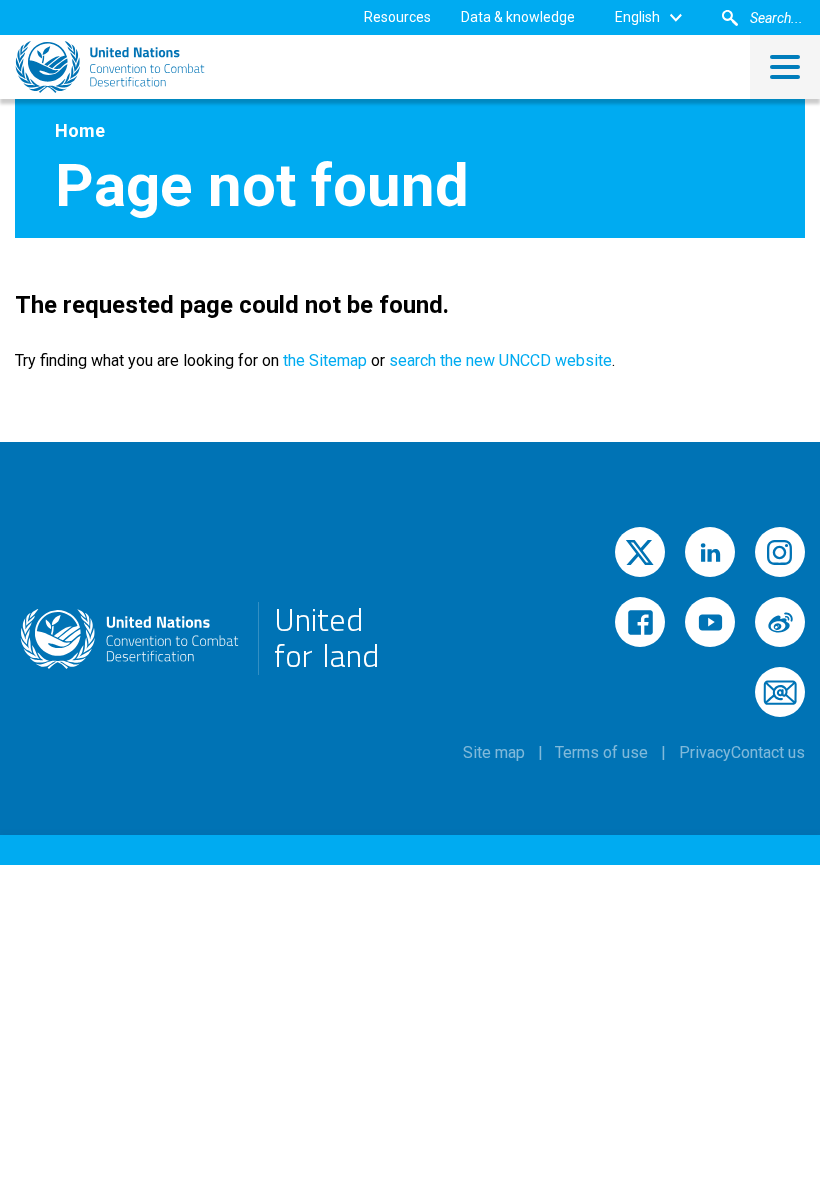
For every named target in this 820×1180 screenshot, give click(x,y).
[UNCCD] (110, 67)
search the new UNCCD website (500, 360)
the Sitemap (323, 360)
